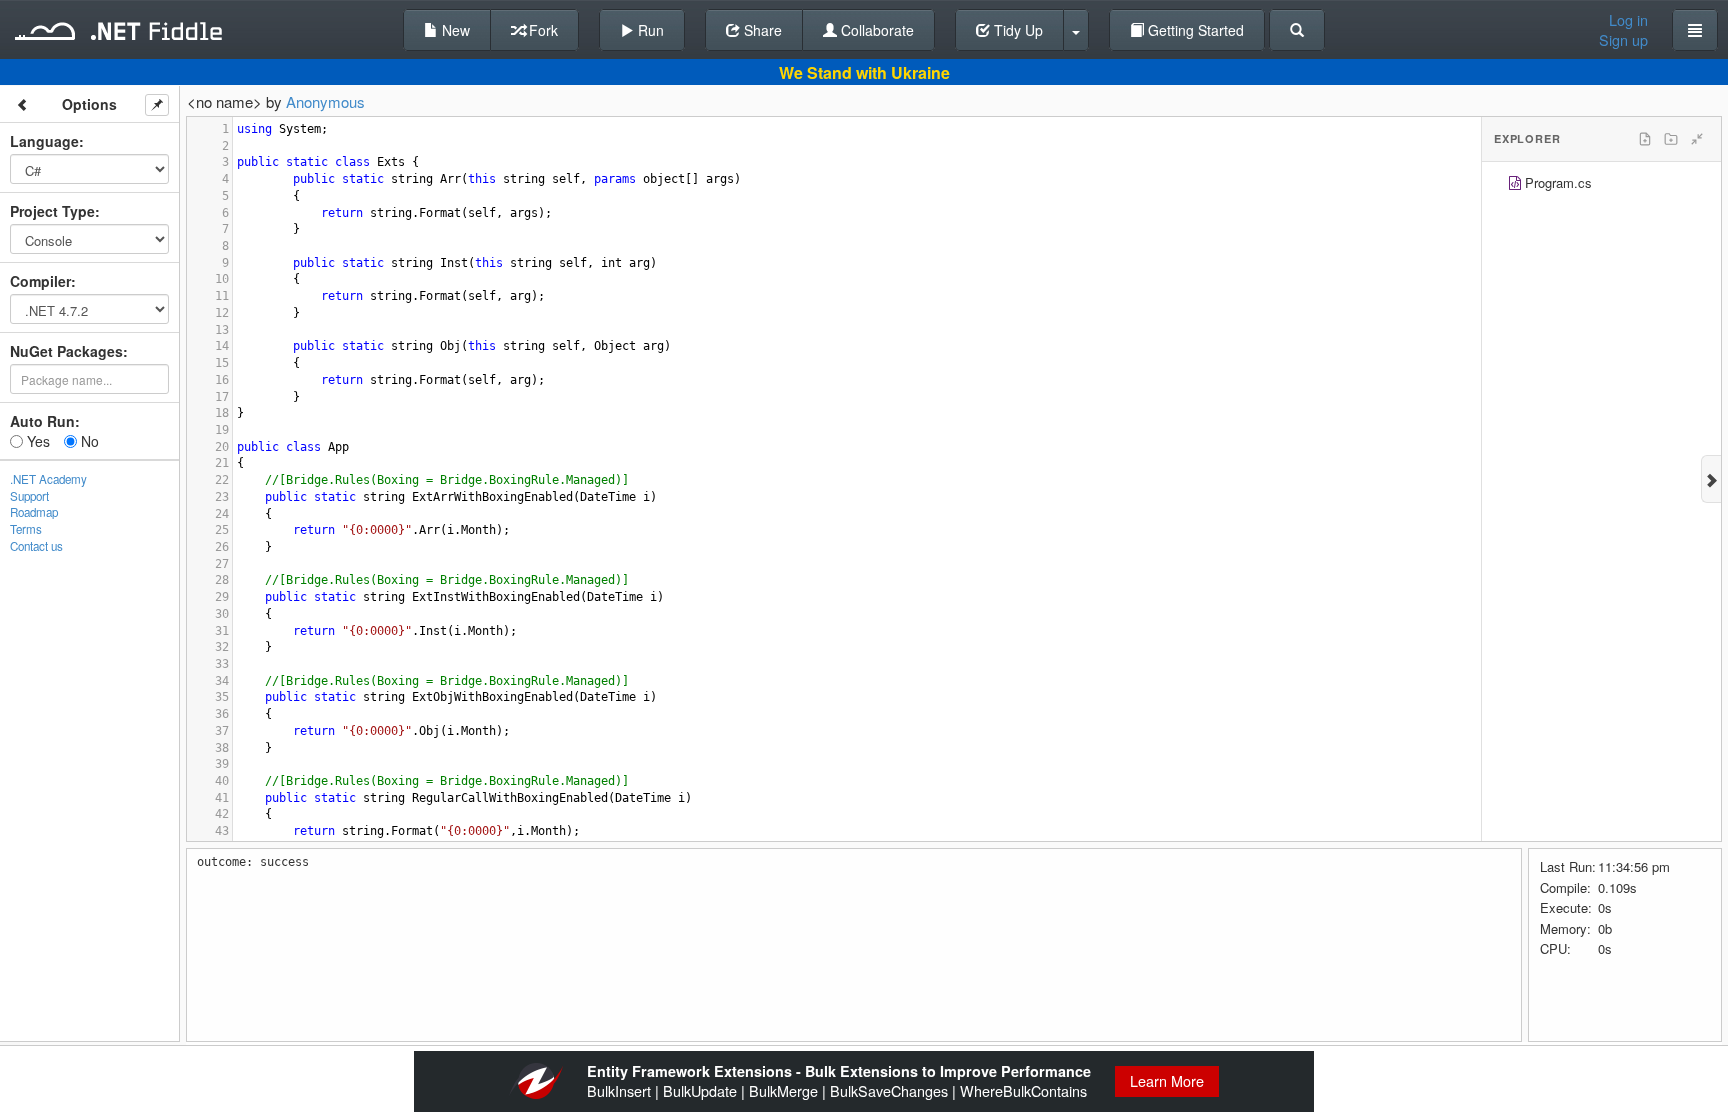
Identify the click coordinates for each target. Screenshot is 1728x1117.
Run (649, 30)
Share (761, 30)
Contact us (36, 546)
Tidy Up (1016, 30)
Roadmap (34, 512)
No (88, 441)
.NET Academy (48, 479)
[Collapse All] (1697, 139)
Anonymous (325, 101)
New (454, 30)
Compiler (40, 281)
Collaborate (875, 30)
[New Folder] (1671, 139)
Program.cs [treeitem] (1558, 182)
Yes (36, 441)
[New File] (1645, 139)
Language (44, 141)
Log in (1628, 20)
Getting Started (1194, 30)
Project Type (52, 211)
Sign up (1623, 40)
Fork (541, 30)
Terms (26, 529)
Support (29, 496)
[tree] (1601, 185)
